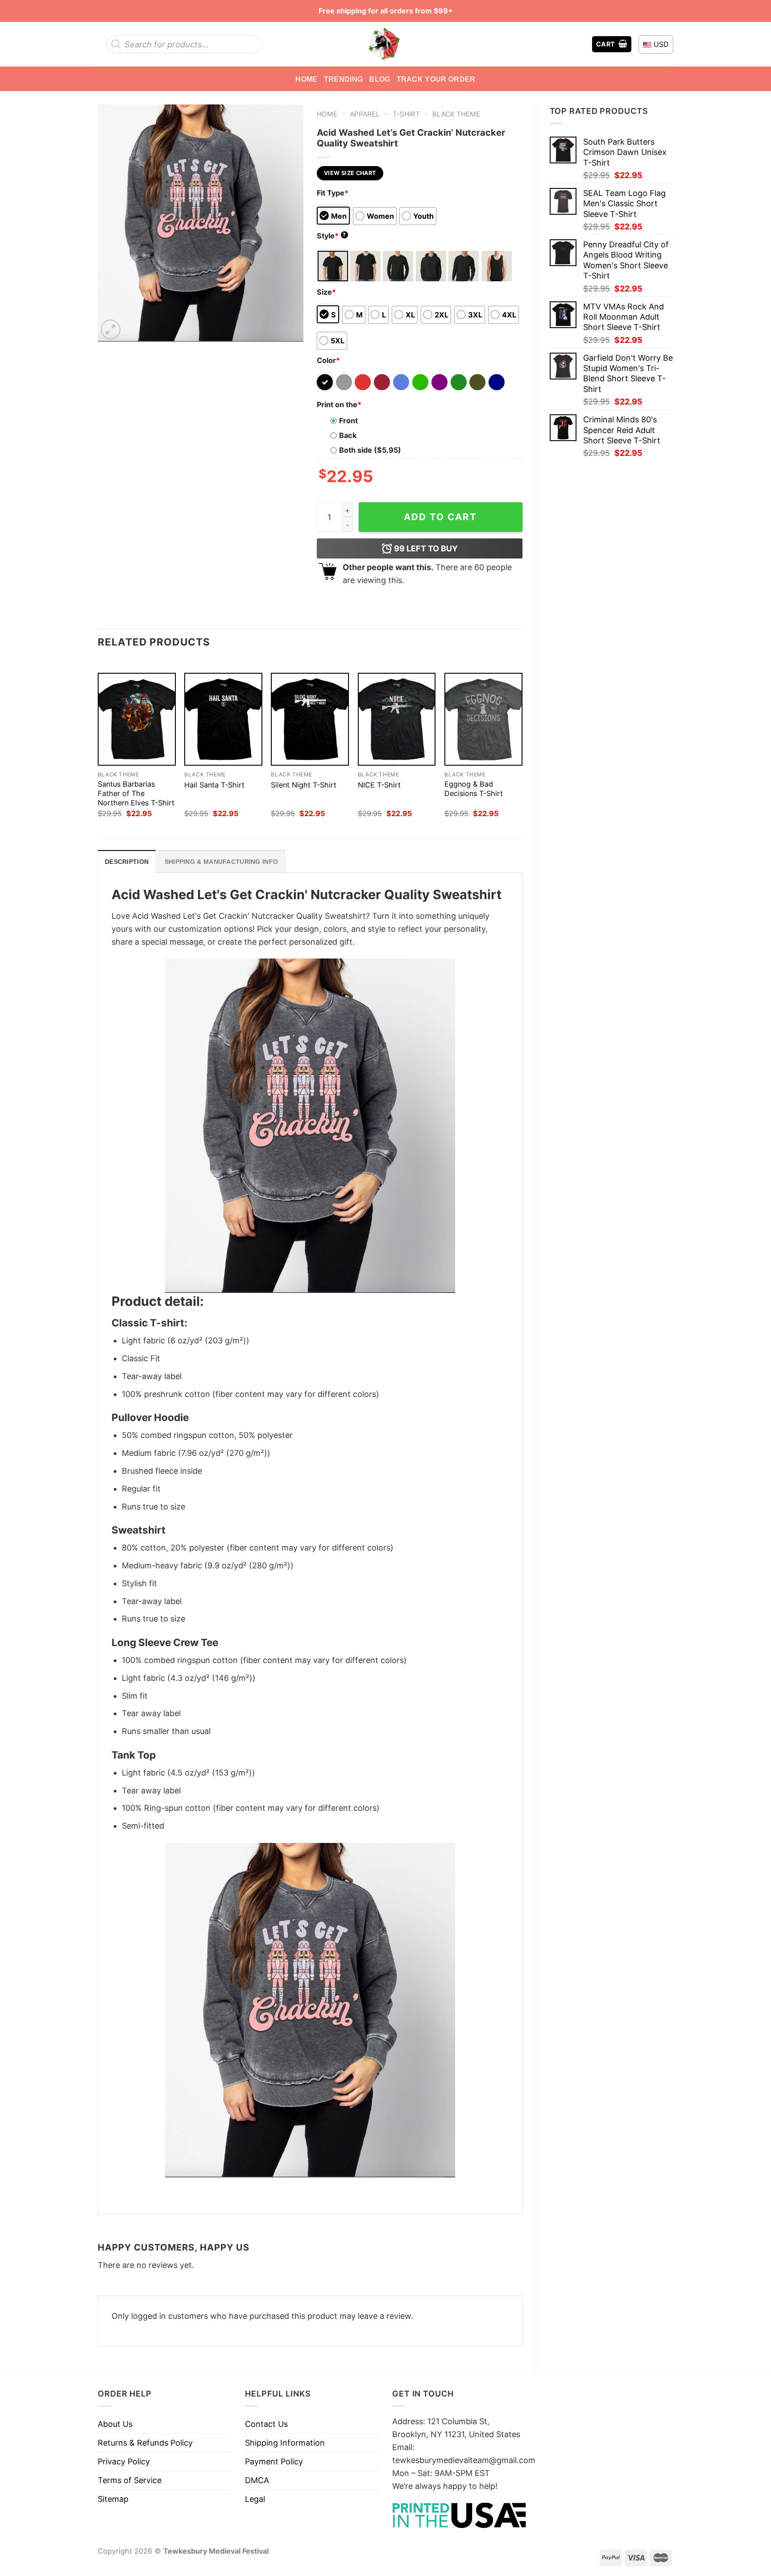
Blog (379, 79)
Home (306, 79)
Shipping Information (285, 2443)
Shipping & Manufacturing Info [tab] (221, 862)
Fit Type (333, 193)
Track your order (436, 79)
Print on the (339, 404)
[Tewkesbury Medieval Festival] (385, 44)
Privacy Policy (124, 2461)
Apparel (365, 114)
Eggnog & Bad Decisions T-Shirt (474, 789)
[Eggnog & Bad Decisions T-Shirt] (483, 719)
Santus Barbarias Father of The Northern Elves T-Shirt (136, 793)
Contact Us (266, 2424)
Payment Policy (274, 2461)
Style (332, 236)
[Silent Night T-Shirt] (310, 719)
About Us (115, 2424)
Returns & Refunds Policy (145, 2443)
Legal (255, 2499)
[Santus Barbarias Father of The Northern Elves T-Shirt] (137, 719)
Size (326, 292)
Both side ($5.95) (370, 450)
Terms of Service (130, 2480)
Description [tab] (127, 862)
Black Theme (456, 114)
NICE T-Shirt (379, 785)
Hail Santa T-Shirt (214, 785)
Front (348, 421)
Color (328, 360)
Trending (344, 79)
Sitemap (113, 2499)
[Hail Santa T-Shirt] (223, 719)
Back (348, 435)
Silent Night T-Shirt (304, 785)
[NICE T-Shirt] (397, 719)
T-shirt (406, 114)
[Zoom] (111, 329)
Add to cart (440, 517)
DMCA (257, 2480)
